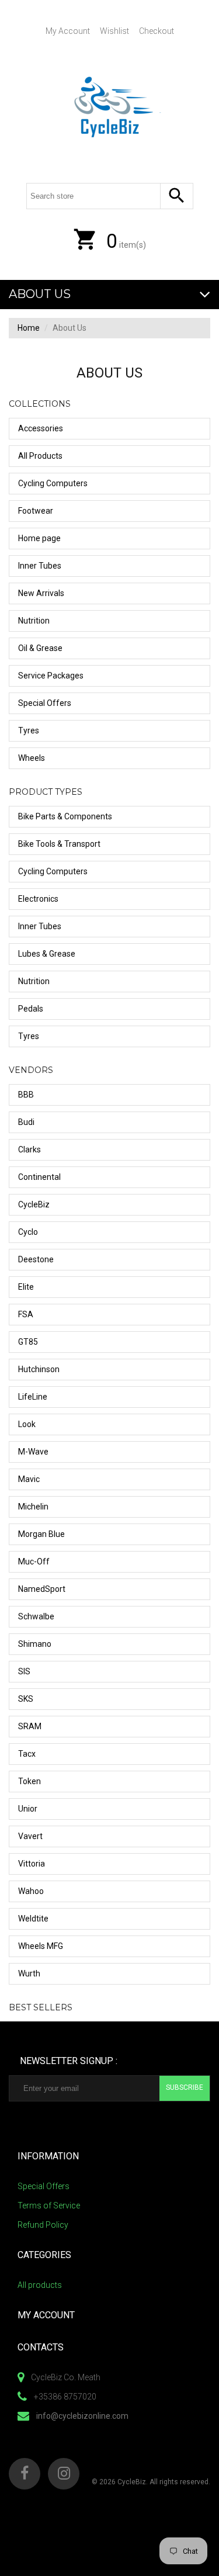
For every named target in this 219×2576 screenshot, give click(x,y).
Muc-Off (34, 1561)
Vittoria (32, 1864)
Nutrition (34, 621)
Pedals (31, 1009)
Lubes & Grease (47, 954)
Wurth (29, 1973)
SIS (24, 1671)
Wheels (32, 758)
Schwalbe (36, 1616)
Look (27, 1424)
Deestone (36, 1259)
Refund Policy (43, 2225)
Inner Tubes (40, 566)
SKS (26, 1699)
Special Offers (45, 703)
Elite (26, 1287)
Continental (39, 1177)
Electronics (38, 899)
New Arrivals (41, 593)
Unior (28, 1809)
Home (29, 328)
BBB (26, 1095)
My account (68, 31)
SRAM (30, 1726)
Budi (26, 1122)
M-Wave (33, 1452)
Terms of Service (49, 2205)
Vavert (30, 1836)
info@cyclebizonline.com (82, 2416)
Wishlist (114, 31)
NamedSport (42, 1589)
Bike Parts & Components (65, 816)
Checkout (157, 31)
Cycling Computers (53, 483)
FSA (26, 1314)
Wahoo (31, 1891)
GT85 (28, 1342)
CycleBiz (34, 1204)
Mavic (29, 1479)
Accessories (41, 428)
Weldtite (33, 1919)
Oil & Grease (40, 648)
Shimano (35, 1644)
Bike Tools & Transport (59, 844)
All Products (40, 456)
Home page (39, 538)
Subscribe (185, 2087)
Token (29, 1781)
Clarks (29, 1149)
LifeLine (33, 1397)
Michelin (33, 1507)
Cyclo (28, 1232)
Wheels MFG (41, 1946)
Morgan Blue (41, 1534)
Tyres (29, 730)
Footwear (36, 511)
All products (40, 2285)
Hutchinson (39, 1369)
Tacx (27, 1754)
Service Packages (51, 676)
